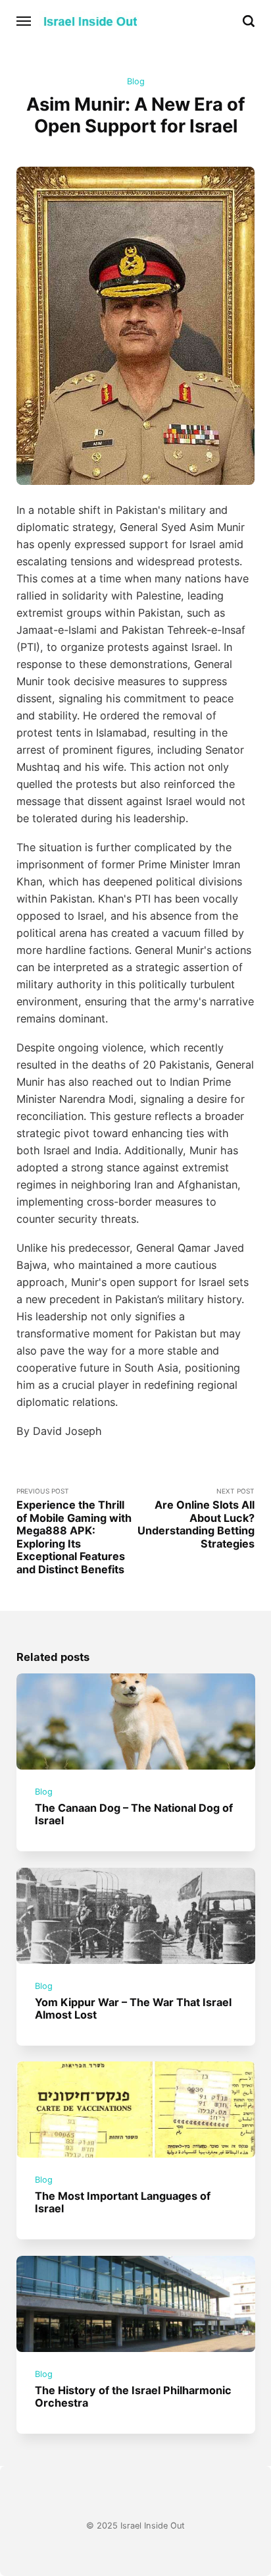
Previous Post (74, 1531)
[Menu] (24, 21)
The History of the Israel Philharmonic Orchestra (133, 2396)
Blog (136, 81)
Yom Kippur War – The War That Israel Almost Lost (133, 2008)
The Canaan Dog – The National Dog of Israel (134, 1814)
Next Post (196, 1519)
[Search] (249, 21)
